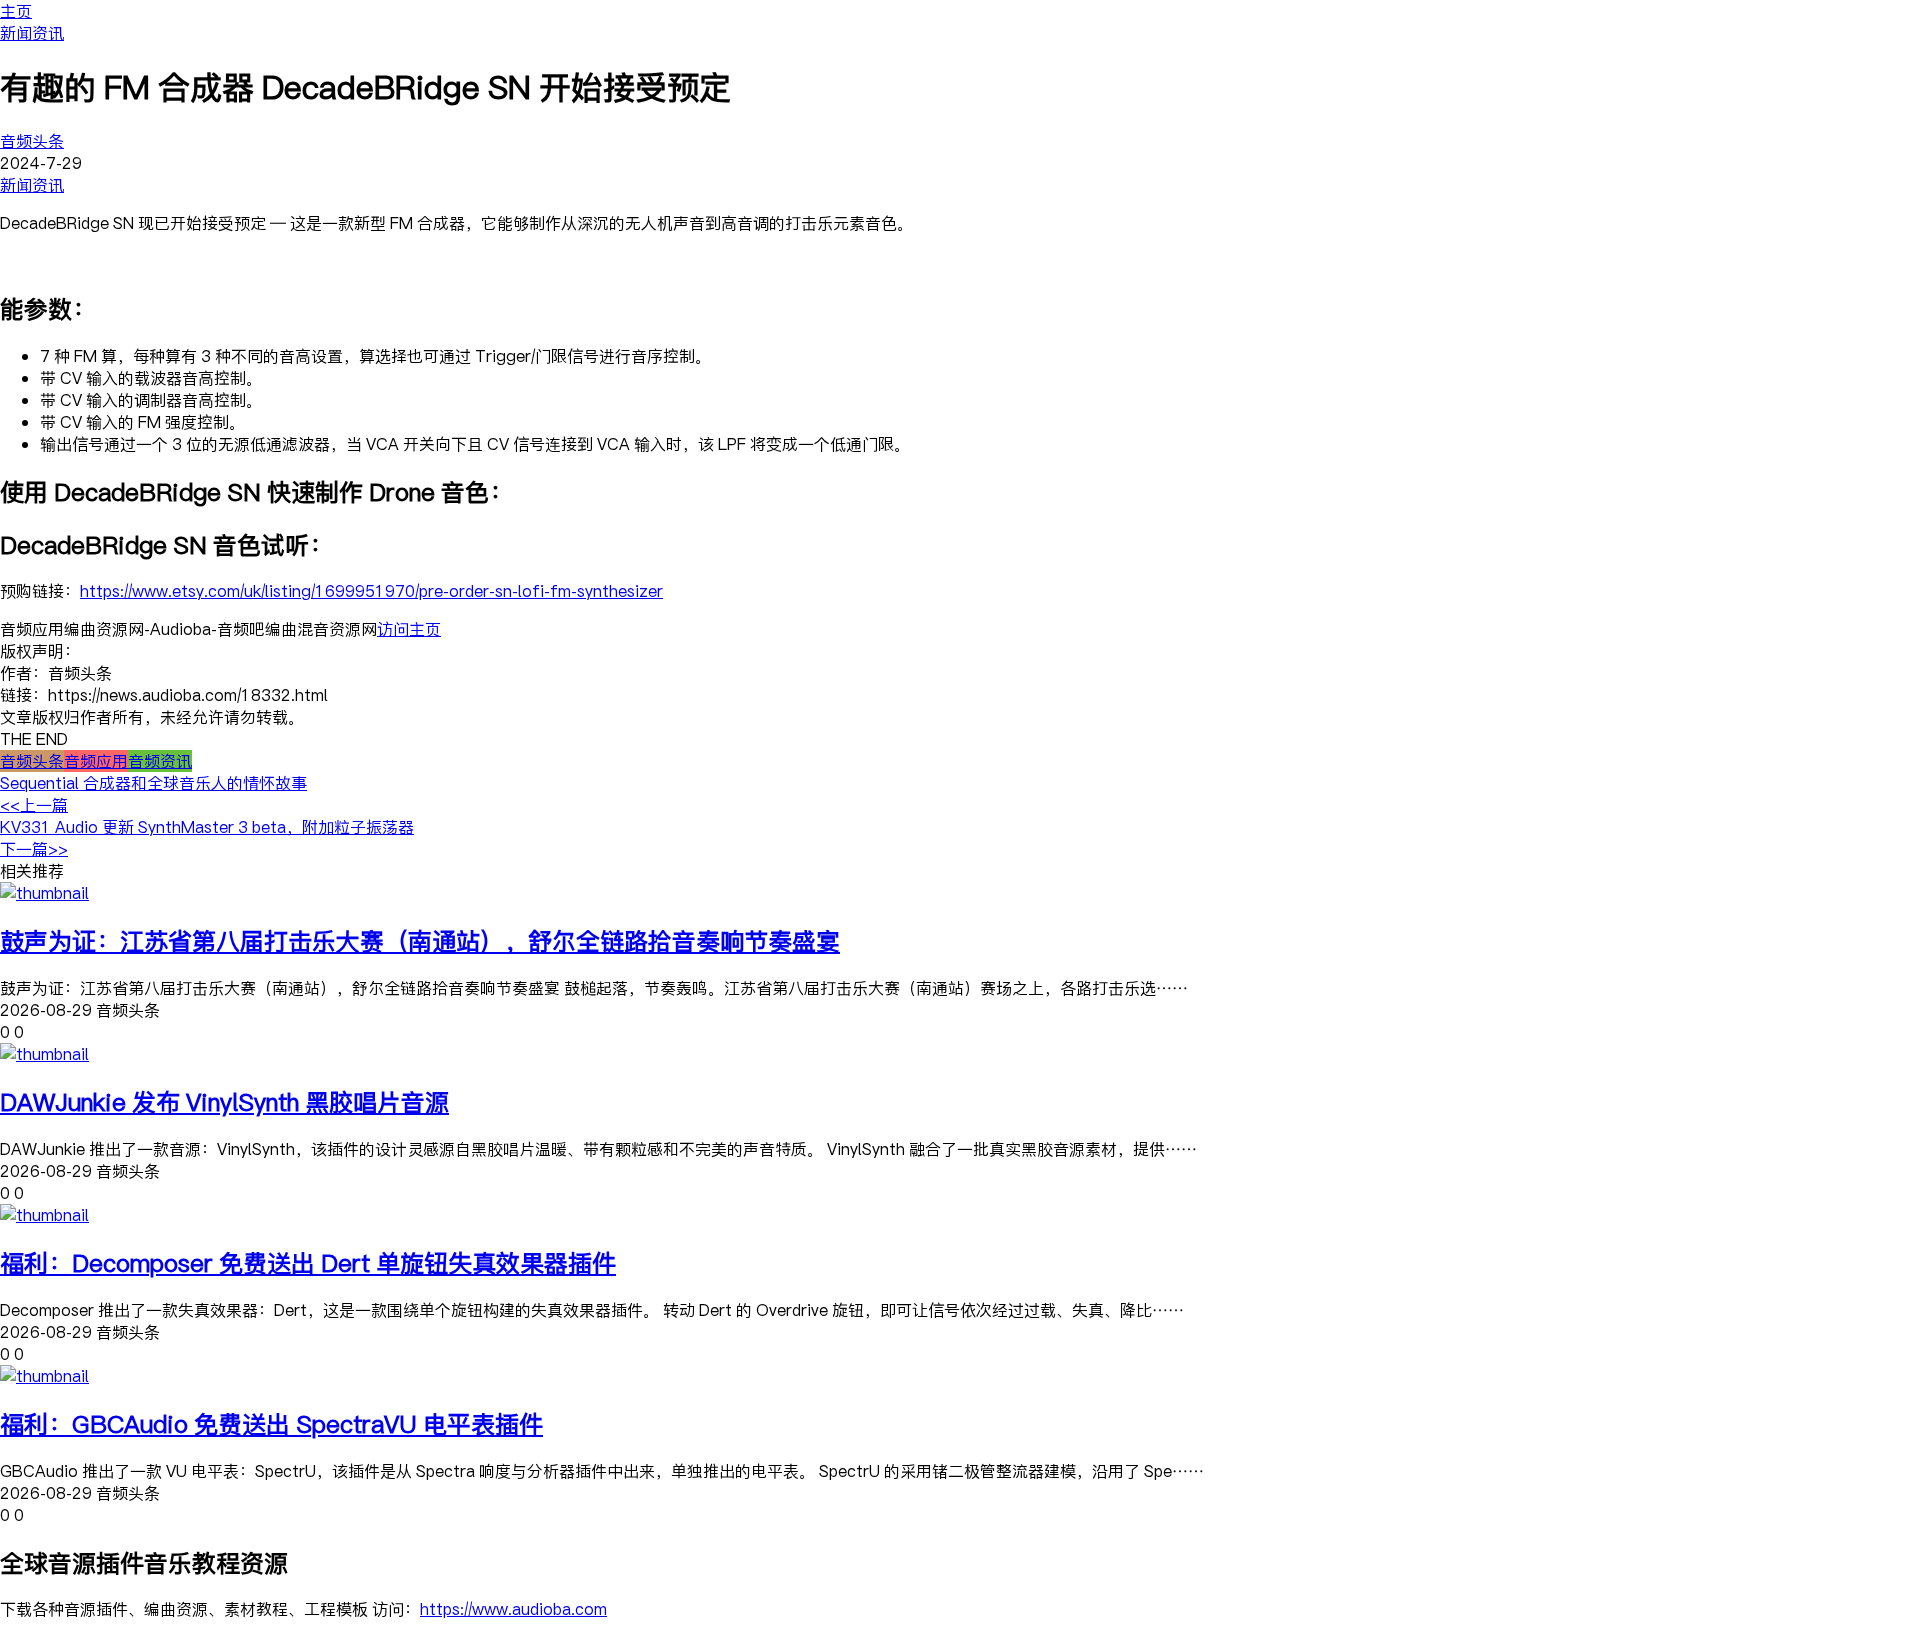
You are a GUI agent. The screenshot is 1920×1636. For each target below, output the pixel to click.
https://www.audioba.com (513, 1609)
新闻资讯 (32, 33)
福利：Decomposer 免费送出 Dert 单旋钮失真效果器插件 (308, 1262)
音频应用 (96, 761)
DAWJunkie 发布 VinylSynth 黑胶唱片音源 (224, 1101)
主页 (16, 11)
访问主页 (409, 629)
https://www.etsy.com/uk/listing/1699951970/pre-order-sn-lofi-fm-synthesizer (371, 591)
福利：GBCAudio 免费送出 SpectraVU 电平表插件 (271, 1423)
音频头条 (32, 141)
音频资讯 (160, 761)
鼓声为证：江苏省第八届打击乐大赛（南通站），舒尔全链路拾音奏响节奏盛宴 (420, 940)
